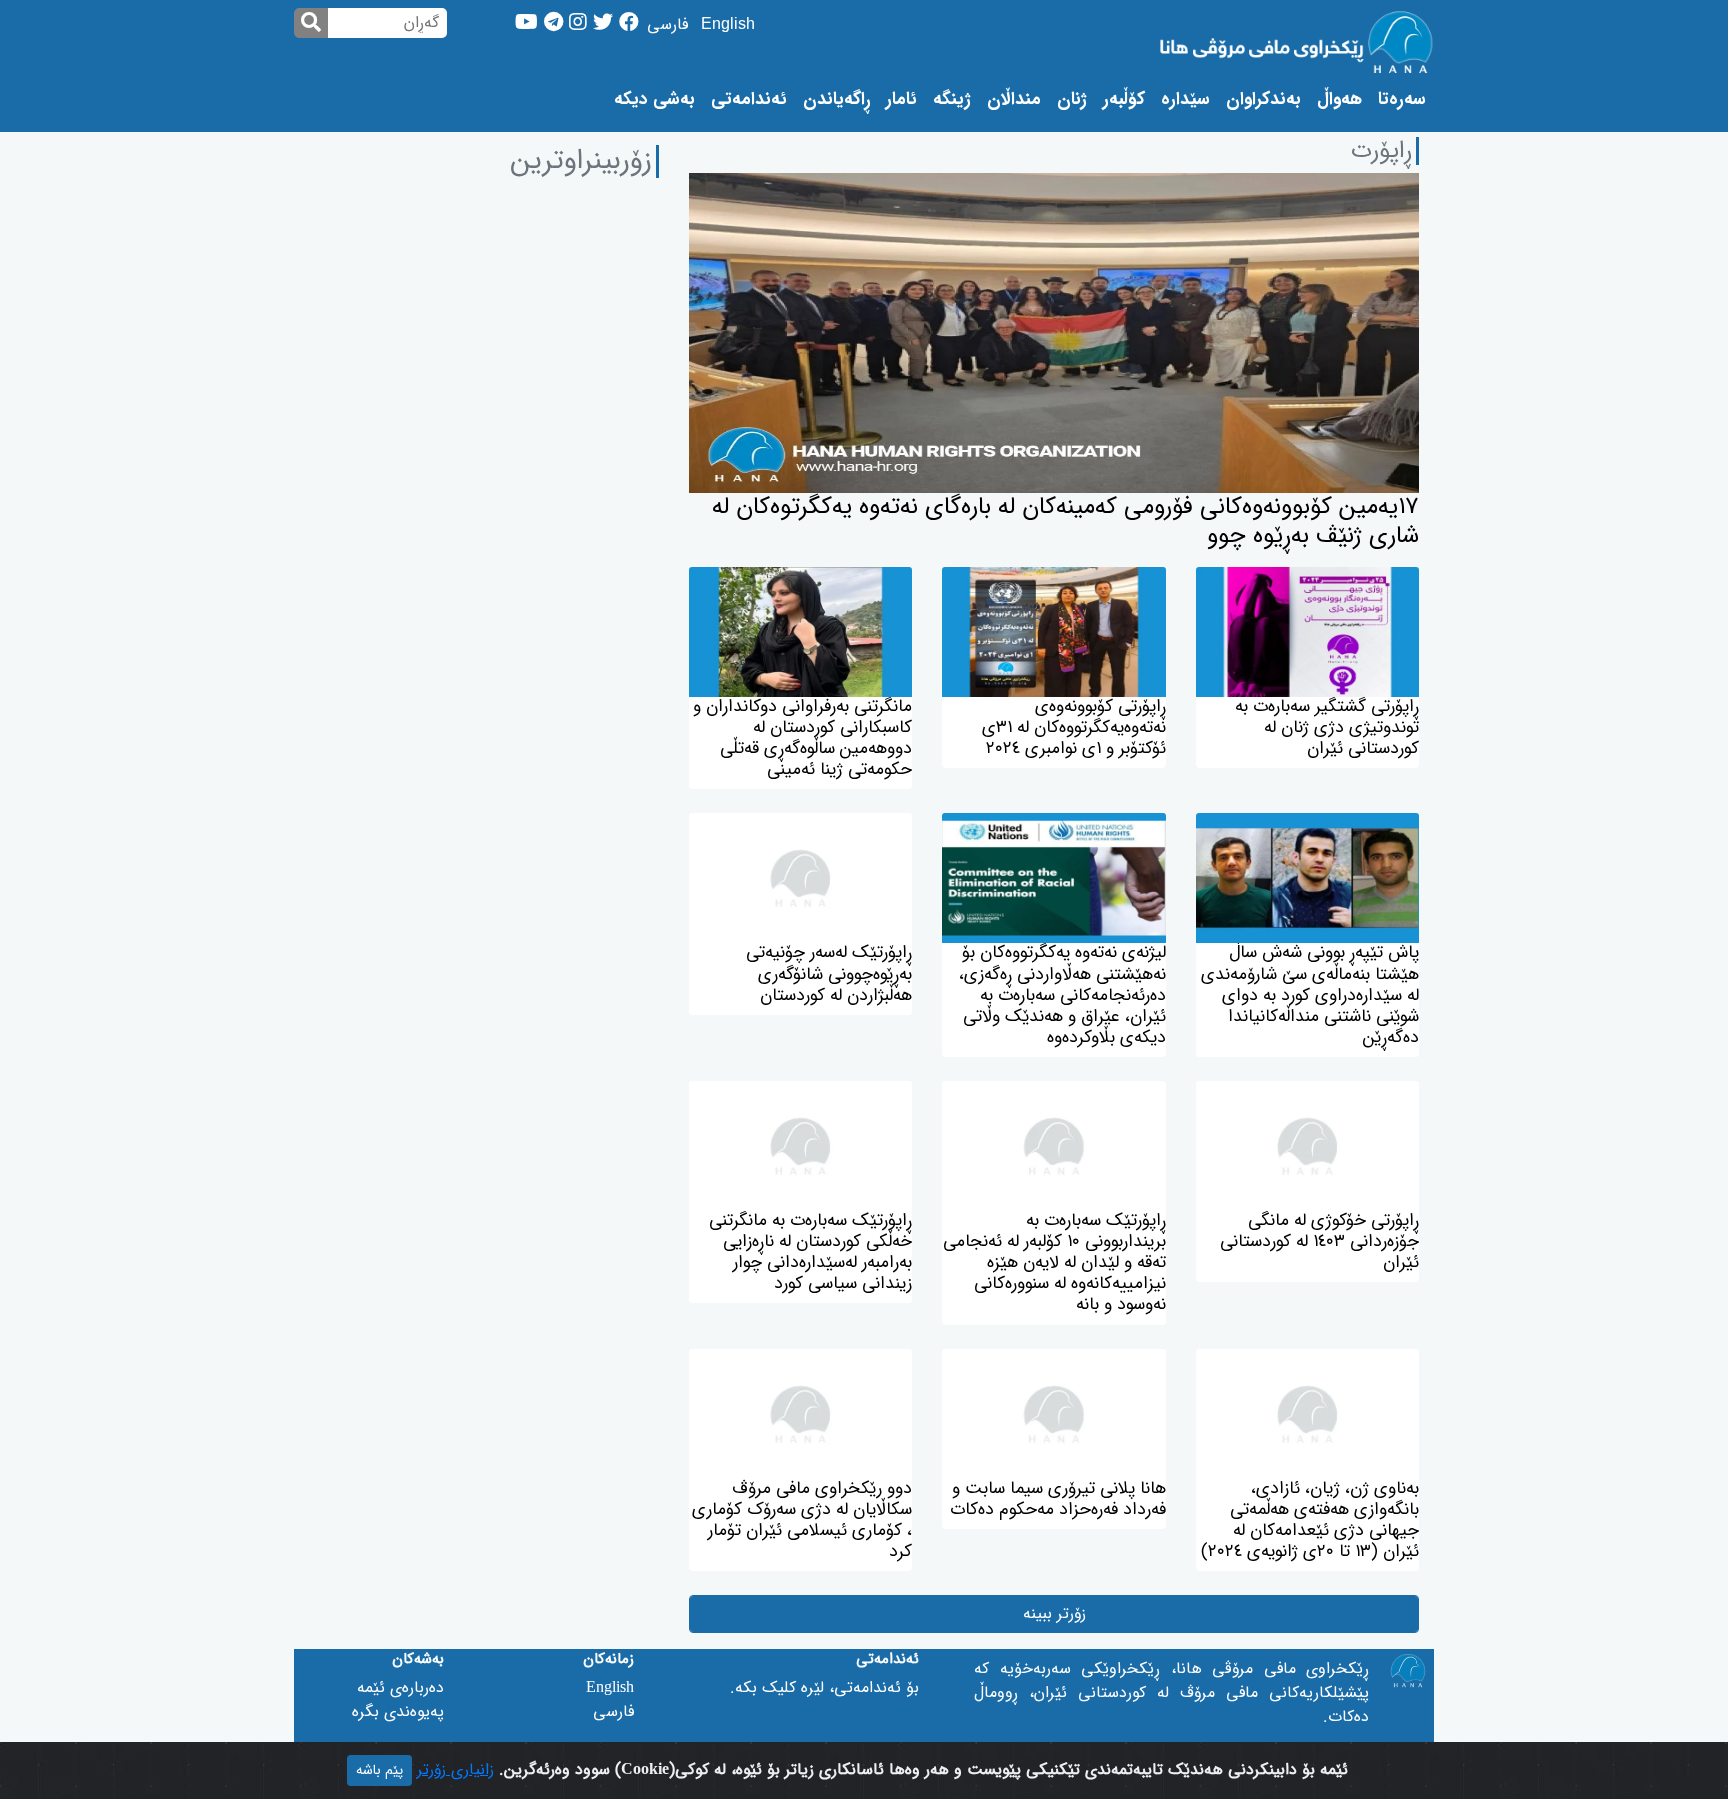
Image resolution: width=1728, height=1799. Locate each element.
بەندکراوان (1263, 100)
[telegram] (553, 24)
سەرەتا (1398, 99)
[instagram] (578, 24)
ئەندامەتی (749, 100)
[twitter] (603, 24)
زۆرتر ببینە (1054, 1614)
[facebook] (629, 24)
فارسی (667, 25)
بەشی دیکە (654, 100)
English (728, 25)
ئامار (901, 100)
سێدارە (1185, 100)
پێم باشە (379, 1770)
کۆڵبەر (1124, 100)
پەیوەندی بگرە (398, 1712)
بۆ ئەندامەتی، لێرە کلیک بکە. (824, 1688)
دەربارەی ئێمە (400, 1688)
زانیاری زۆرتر (455, 1770)
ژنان (1072, 100)
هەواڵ (1339, 100)
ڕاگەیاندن (836, 100)
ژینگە (952, 100)
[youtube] (526, 24)
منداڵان (1014, 100)
